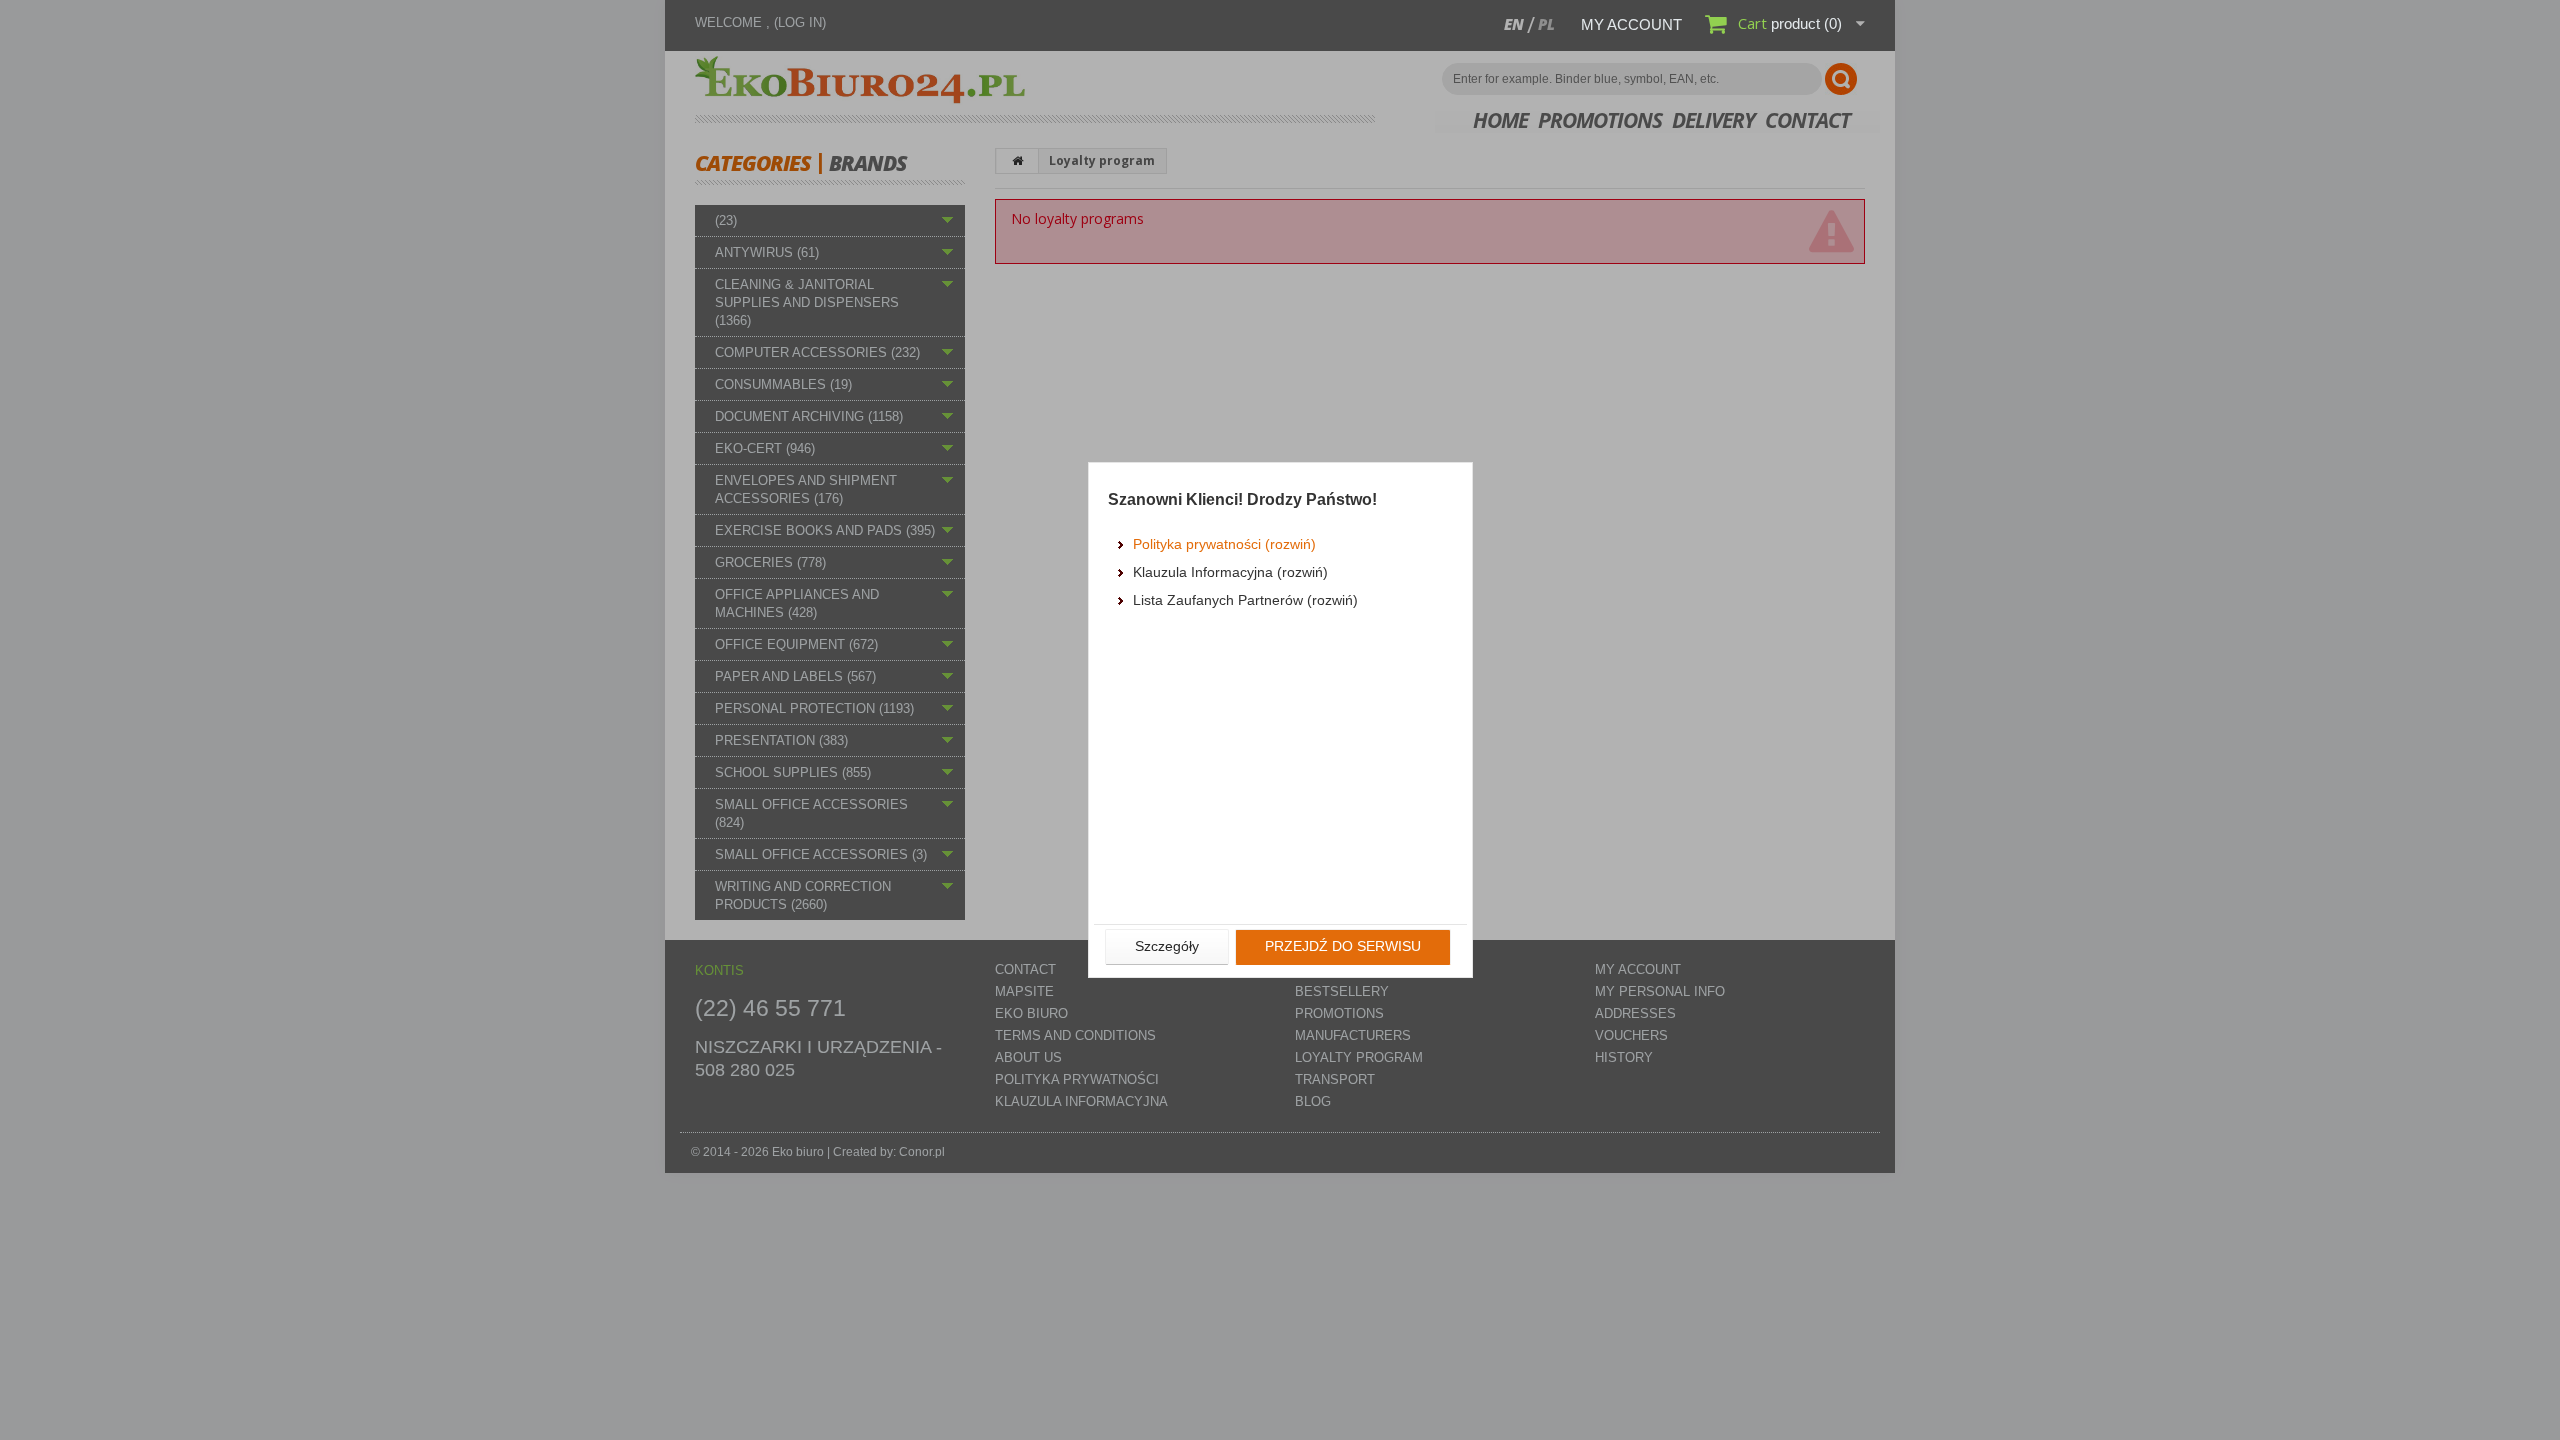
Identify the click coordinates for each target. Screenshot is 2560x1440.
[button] (1167, 947)
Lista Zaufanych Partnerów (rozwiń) (1245, 600)
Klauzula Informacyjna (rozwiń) (1230, 572)
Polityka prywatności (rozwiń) (1224, 544)
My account (1631, 24)
